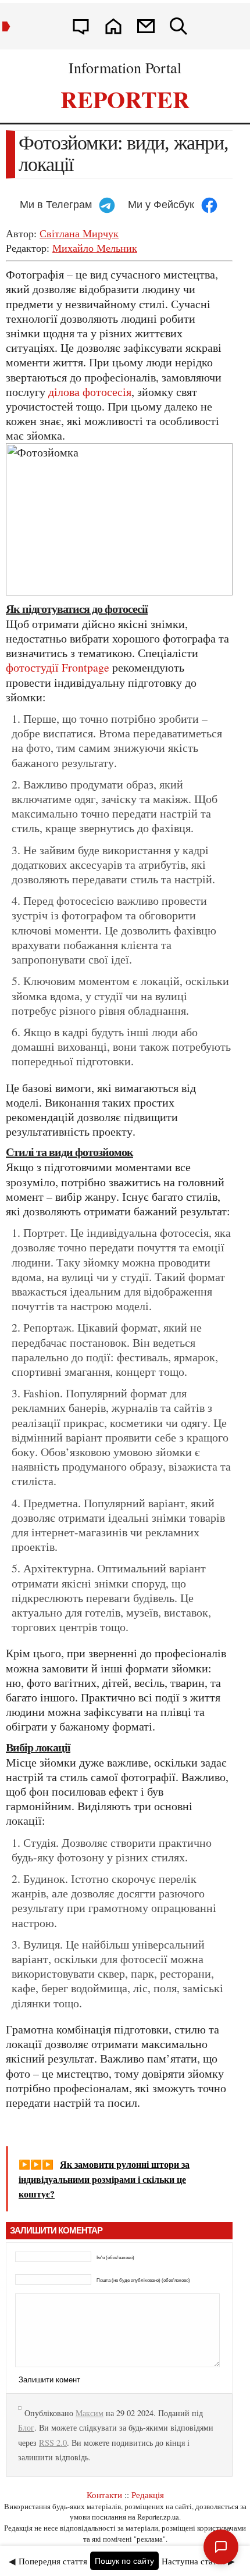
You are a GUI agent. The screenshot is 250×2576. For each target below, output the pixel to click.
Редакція (148, 2495)
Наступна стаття (193, 2561)
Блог (26, 2427)
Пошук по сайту (124, 2561)
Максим (90, 2413)
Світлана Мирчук (79, 233)
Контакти (104, 2495)
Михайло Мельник (95, 248)
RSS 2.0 (53, 2443)
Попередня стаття (53, 2561)
